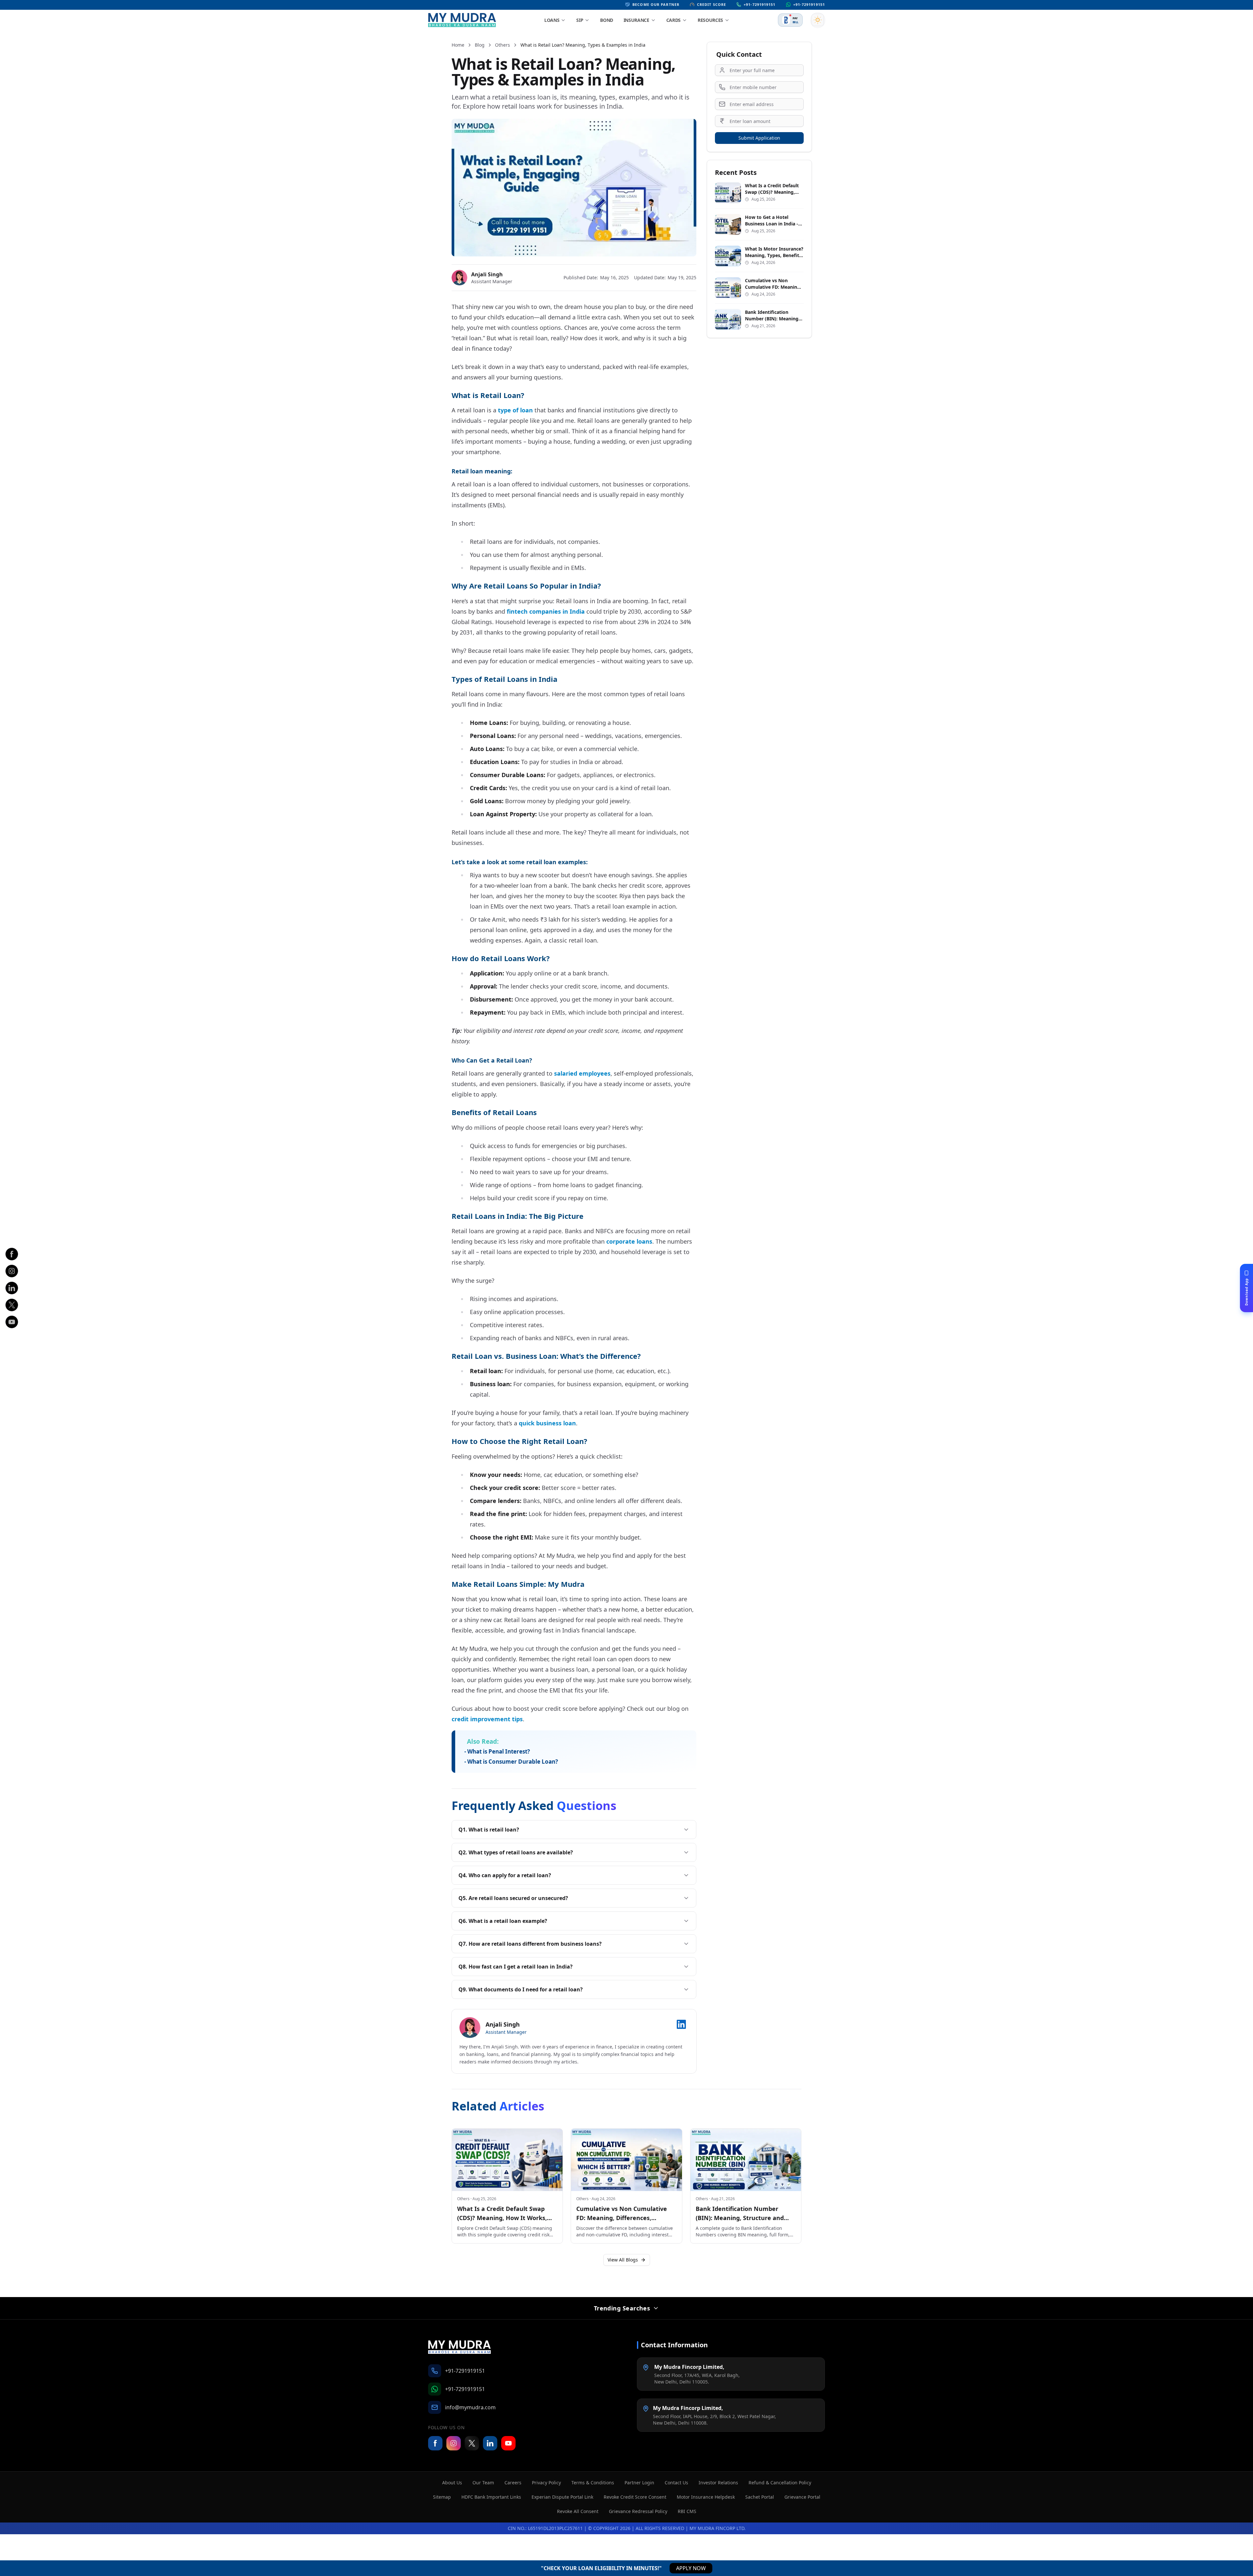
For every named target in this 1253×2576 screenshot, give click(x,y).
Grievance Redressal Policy (638, 2511)
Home (458, 45)
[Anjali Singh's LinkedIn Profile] (681, 2024)
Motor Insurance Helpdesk (706, 2497)
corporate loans (629, 1241)
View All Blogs (623, 2260)
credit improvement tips (487, 1719)
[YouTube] (508, 2443)
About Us (452, 2483)
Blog (480, 45)
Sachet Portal (760, 2497)
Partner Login (639, 2483)
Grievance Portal (802, 2497)
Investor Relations (718, 2483)
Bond (607, 20)
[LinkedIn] (12, 1288)
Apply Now (691, 2568)
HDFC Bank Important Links (491, 2497)
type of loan (515, 410)
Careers (513, 2483)
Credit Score (712, 4)
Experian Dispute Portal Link (562, 2497)
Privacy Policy (546, 2483)
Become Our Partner (656, 4)
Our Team (483, 2483)
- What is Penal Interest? (497, 1751)
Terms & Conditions (593, 2483)
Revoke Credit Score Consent (635, 2497)
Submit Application (759, 138)
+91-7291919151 (759, 4)
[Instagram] (12, 1271)
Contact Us (676, 2483)
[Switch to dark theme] (818, 20)
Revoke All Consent (578, 2511)
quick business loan (547, 1423)
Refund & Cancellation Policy (780, 2483)
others (503, 45)
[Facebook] (12, 1254)
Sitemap (442, 2497)
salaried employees (582, 1073)
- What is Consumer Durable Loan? (511, 1762)
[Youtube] (12, 1322)
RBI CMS (687, 2511)
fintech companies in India (546, 611)
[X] (12, 1305)
